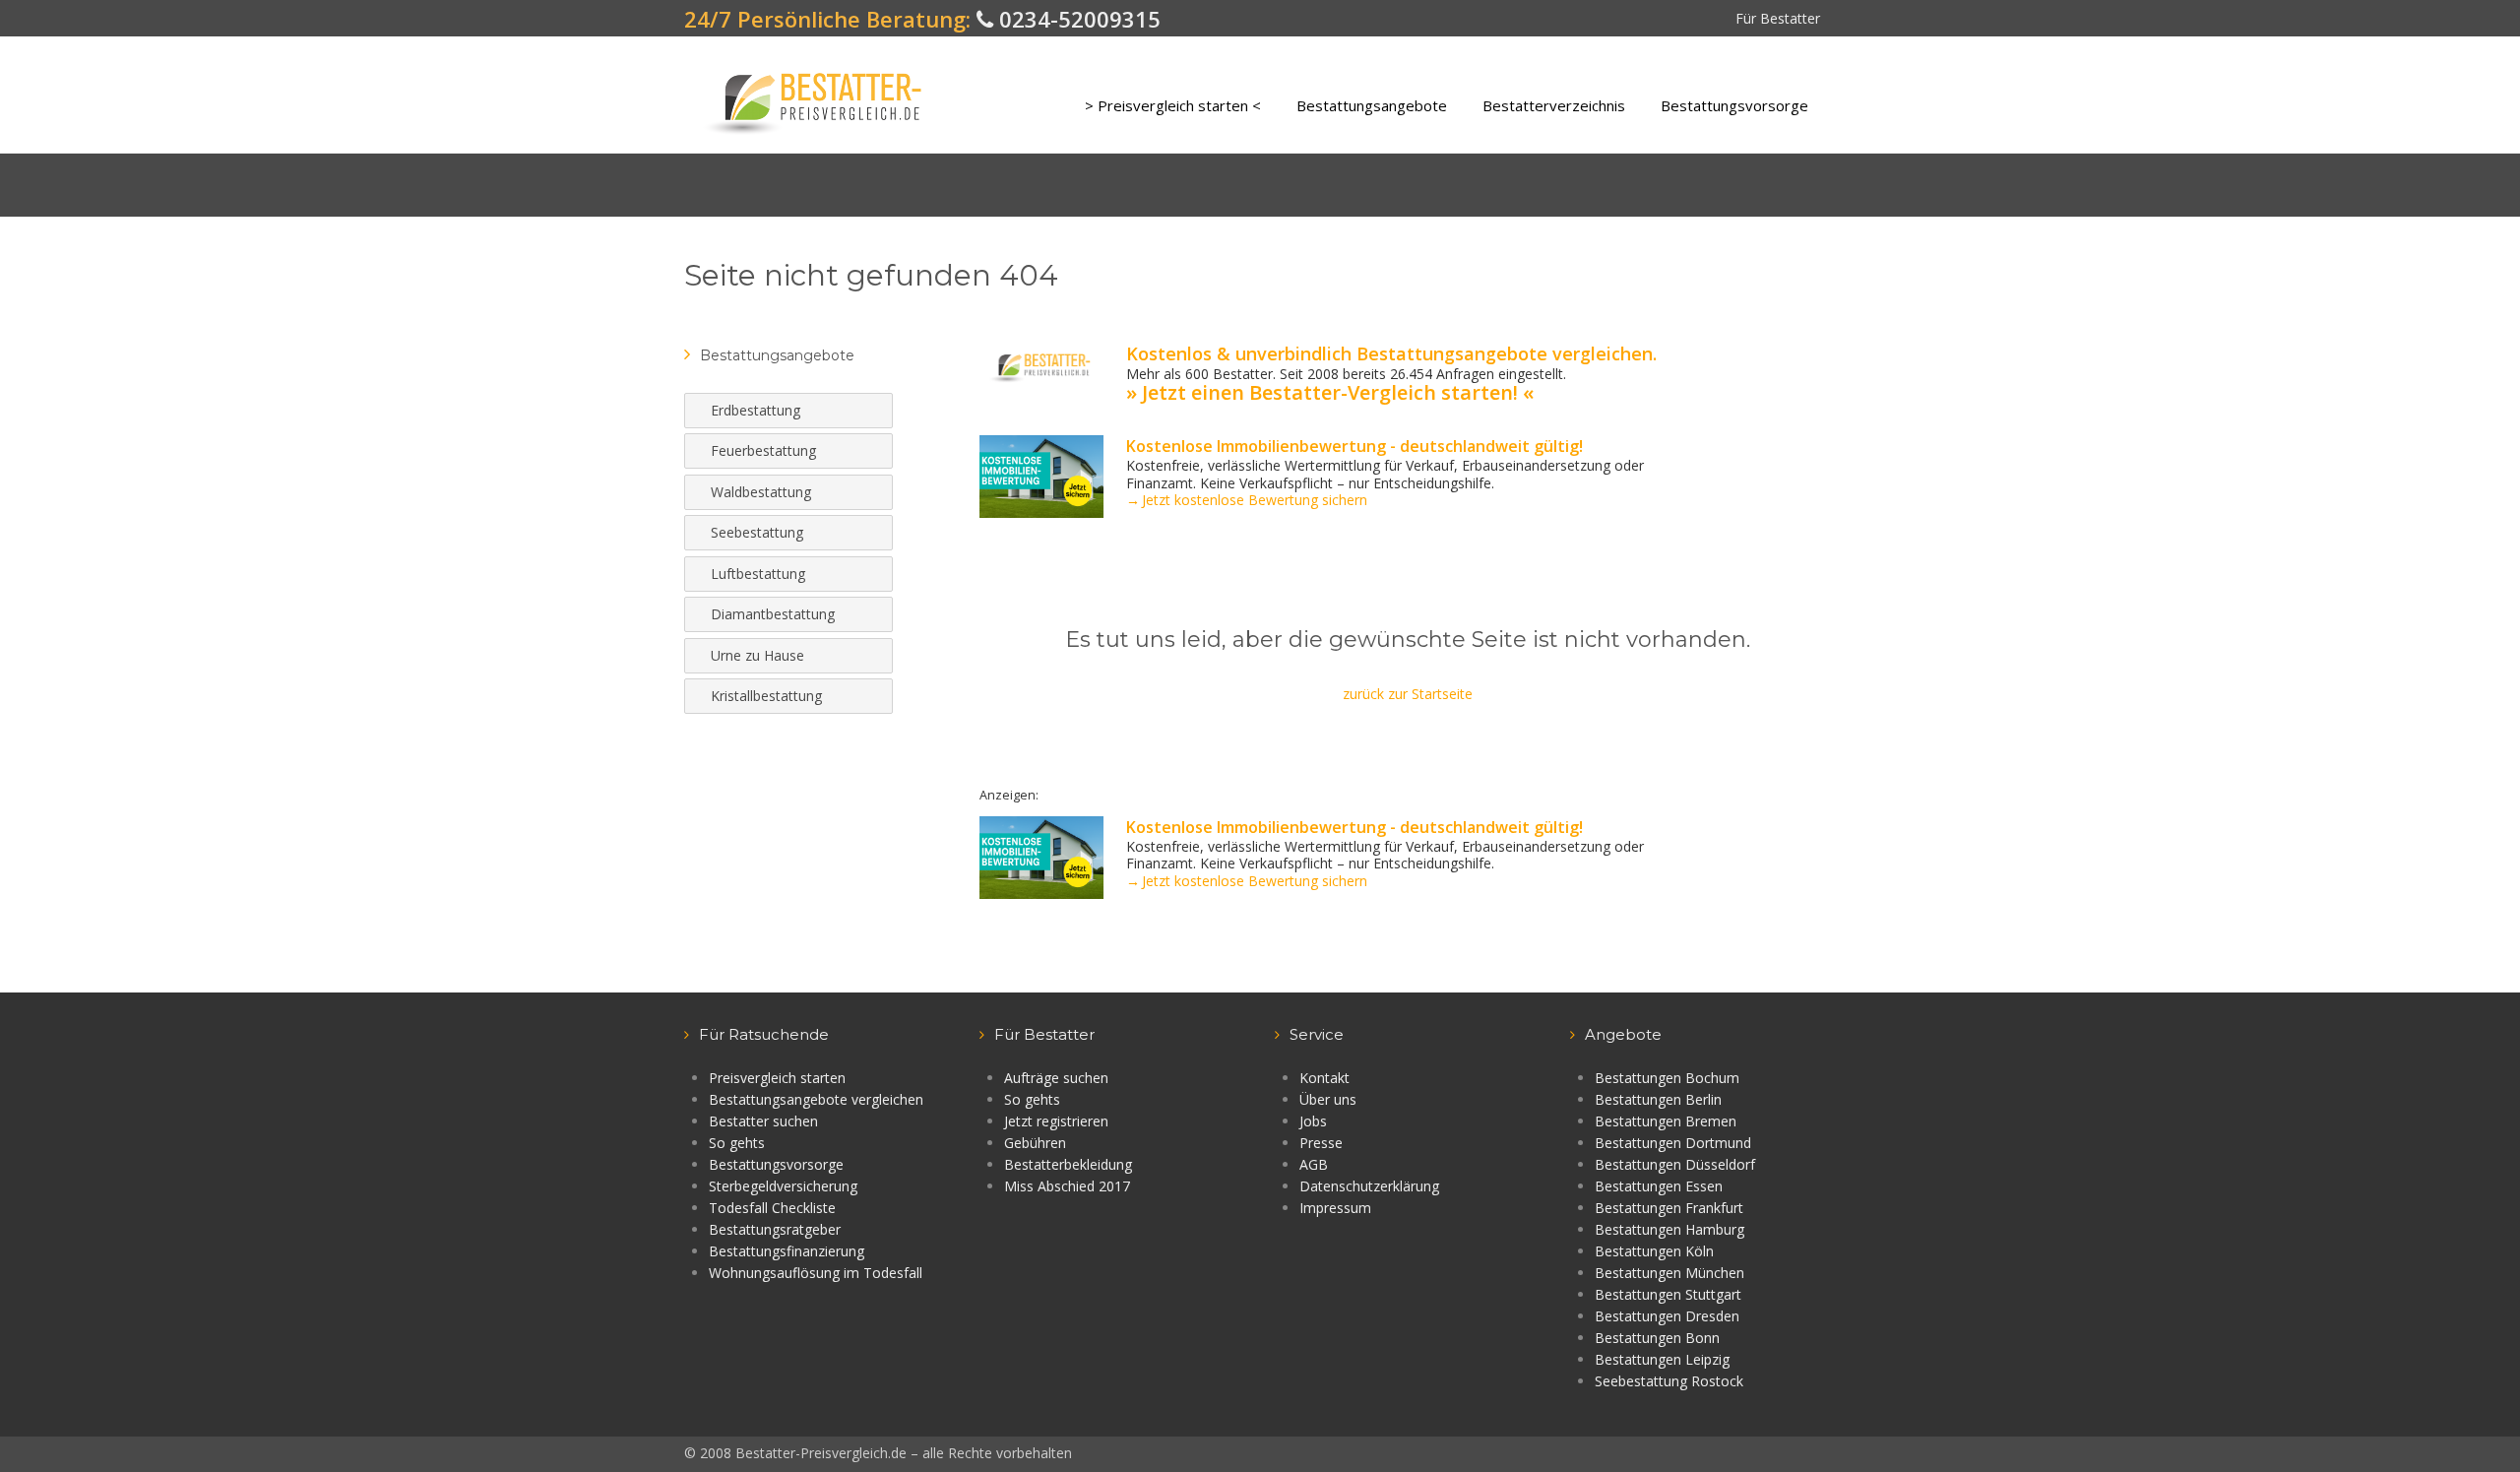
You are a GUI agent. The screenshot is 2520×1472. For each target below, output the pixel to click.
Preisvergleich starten (777, 1078)
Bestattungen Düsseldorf (1675, 1164)
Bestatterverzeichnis (1554, 105)
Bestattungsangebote (1372, 105)
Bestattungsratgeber (775, 1229)
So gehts (737, 1143)
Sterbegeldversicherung (783, 1186)
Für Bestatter (1778, 18)
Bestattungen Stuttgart (1668, 1294)
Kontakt (1324, 1078)
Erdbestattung (756, 410)
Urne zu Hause (757, 655)
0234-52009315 (1077, 19)
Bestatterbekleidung (1068, 1164)
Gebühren (1035, 1143)
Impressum (1335, 1208)
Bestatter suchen (763, 1121)
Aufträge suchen (1056, 1078)
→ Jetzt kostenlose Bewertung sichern (1247, 500)
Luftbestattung (758, 574)
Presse (1321, 1143)
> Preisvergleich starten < (1173, 105)
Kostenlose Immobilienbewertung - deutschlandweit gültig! (1354, 446)
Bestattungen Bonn (1657, 1338)
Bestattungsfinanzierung (787, 1251)
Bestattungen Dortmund (1673, 1143)
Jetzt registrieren (1056, 1121)
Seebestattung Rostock (1669, 1381)
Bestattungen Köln (1654, 1251)
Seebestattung (757, 532)
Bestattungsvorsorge (1734, 105)
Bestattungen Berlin (1658, 1099)
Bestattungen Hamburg (1669, 1229)
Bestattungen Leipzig (1662, 1359)
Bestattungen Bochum (1667, 1078)
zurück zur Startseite (1408, 694)
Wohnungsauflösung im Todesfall (816, 1273)
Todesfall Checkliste (772, 1208)
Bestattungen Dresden (1667, 1316)
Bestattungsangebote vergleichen (816, 1099)
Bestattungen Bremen (1666, 1121)
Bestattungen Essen (1659, 1186)
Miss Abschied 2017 (1067, 1186)
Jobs (1313, 1121)
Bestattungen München (1669, 1273)
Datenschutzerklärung (1369, 1186)
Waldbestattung (761, 492)
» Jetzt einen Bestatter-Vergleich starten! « (1330, 392)
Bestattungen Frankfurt (1669, 1208)
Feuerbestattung (763, 450)
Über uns (1328, 1099)
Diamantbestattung (773, 614)
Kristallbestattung (766, 696)
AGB (1314, 1164)
